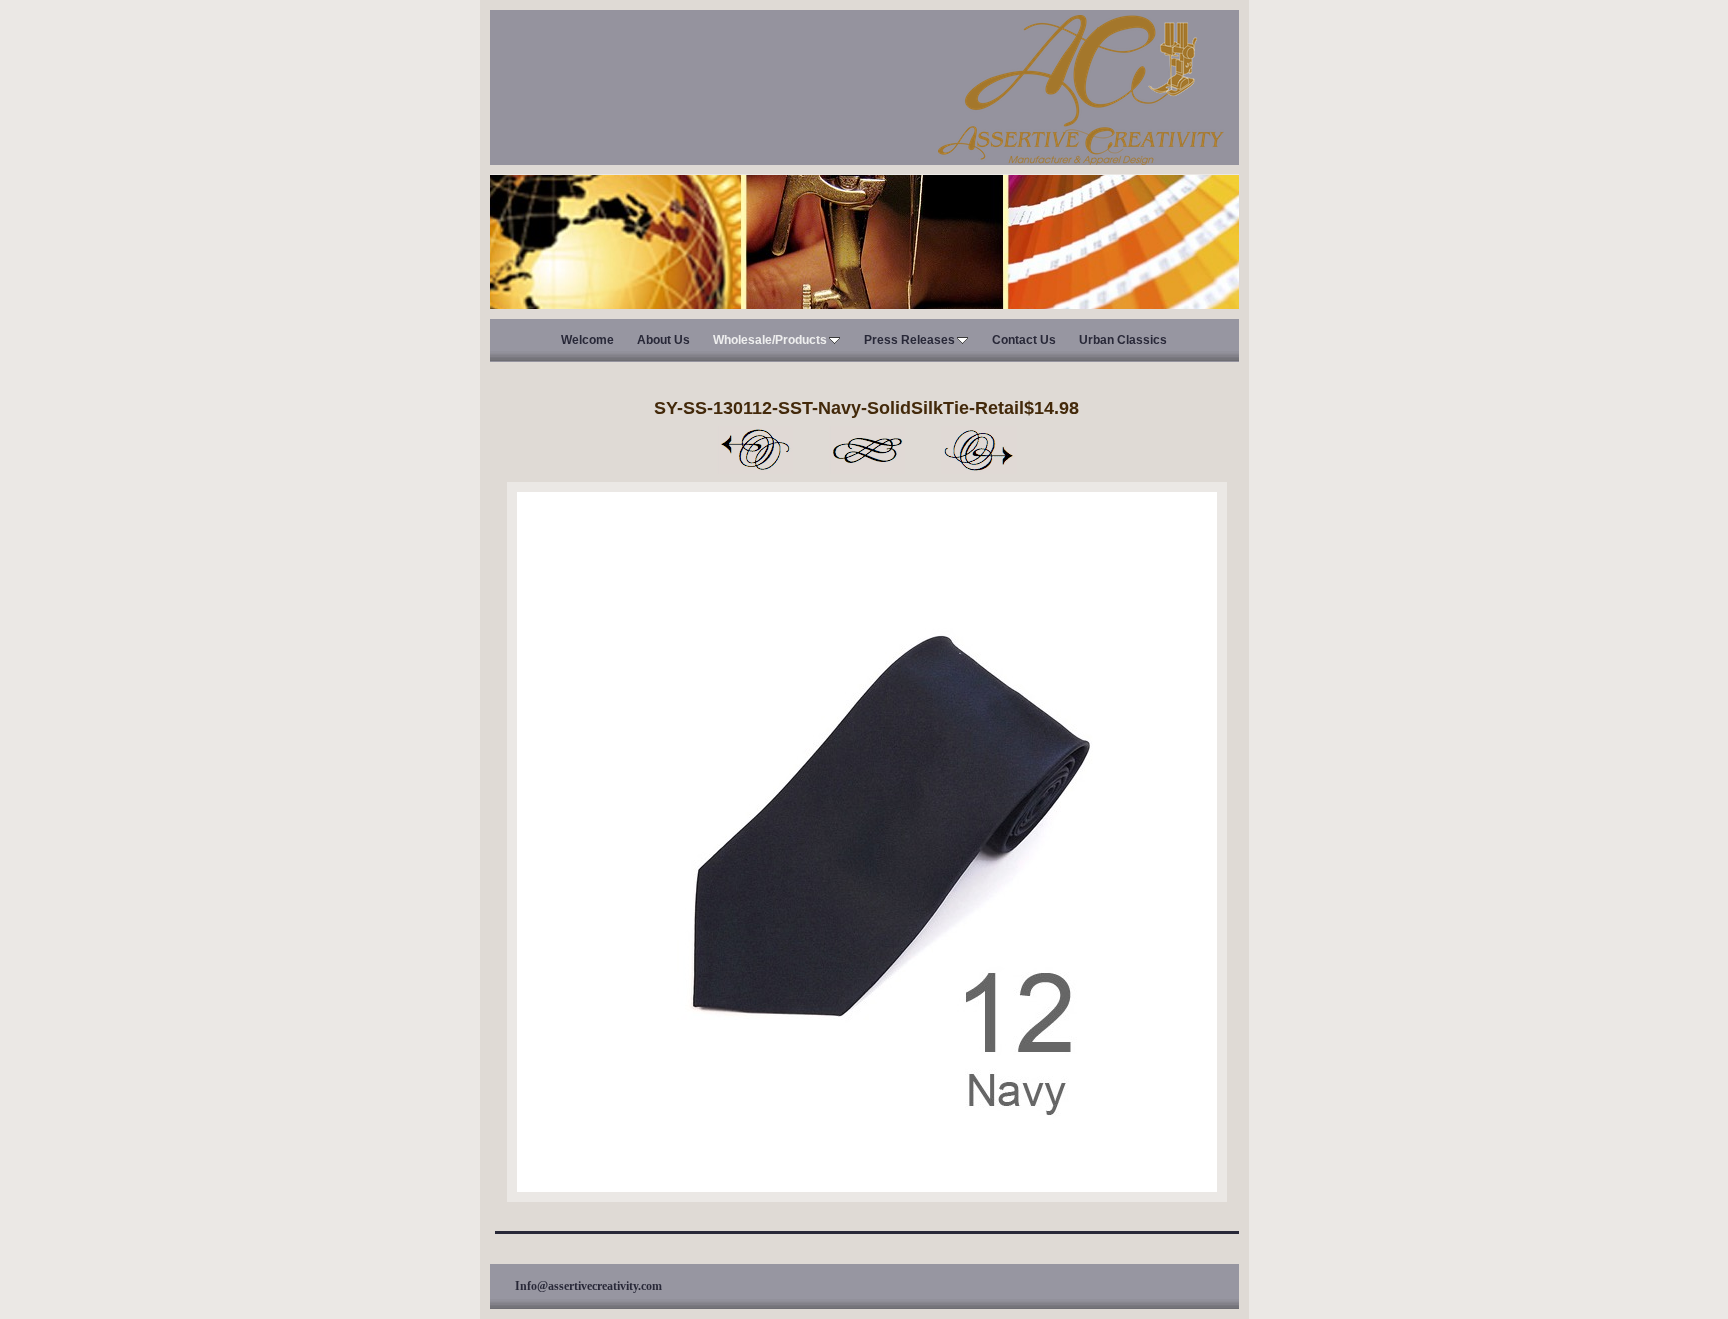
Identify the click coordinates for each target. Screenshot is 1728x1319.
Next (979, 450)
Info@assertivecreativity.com (588, 1286)
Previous (755, 450)
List (867, 450)
